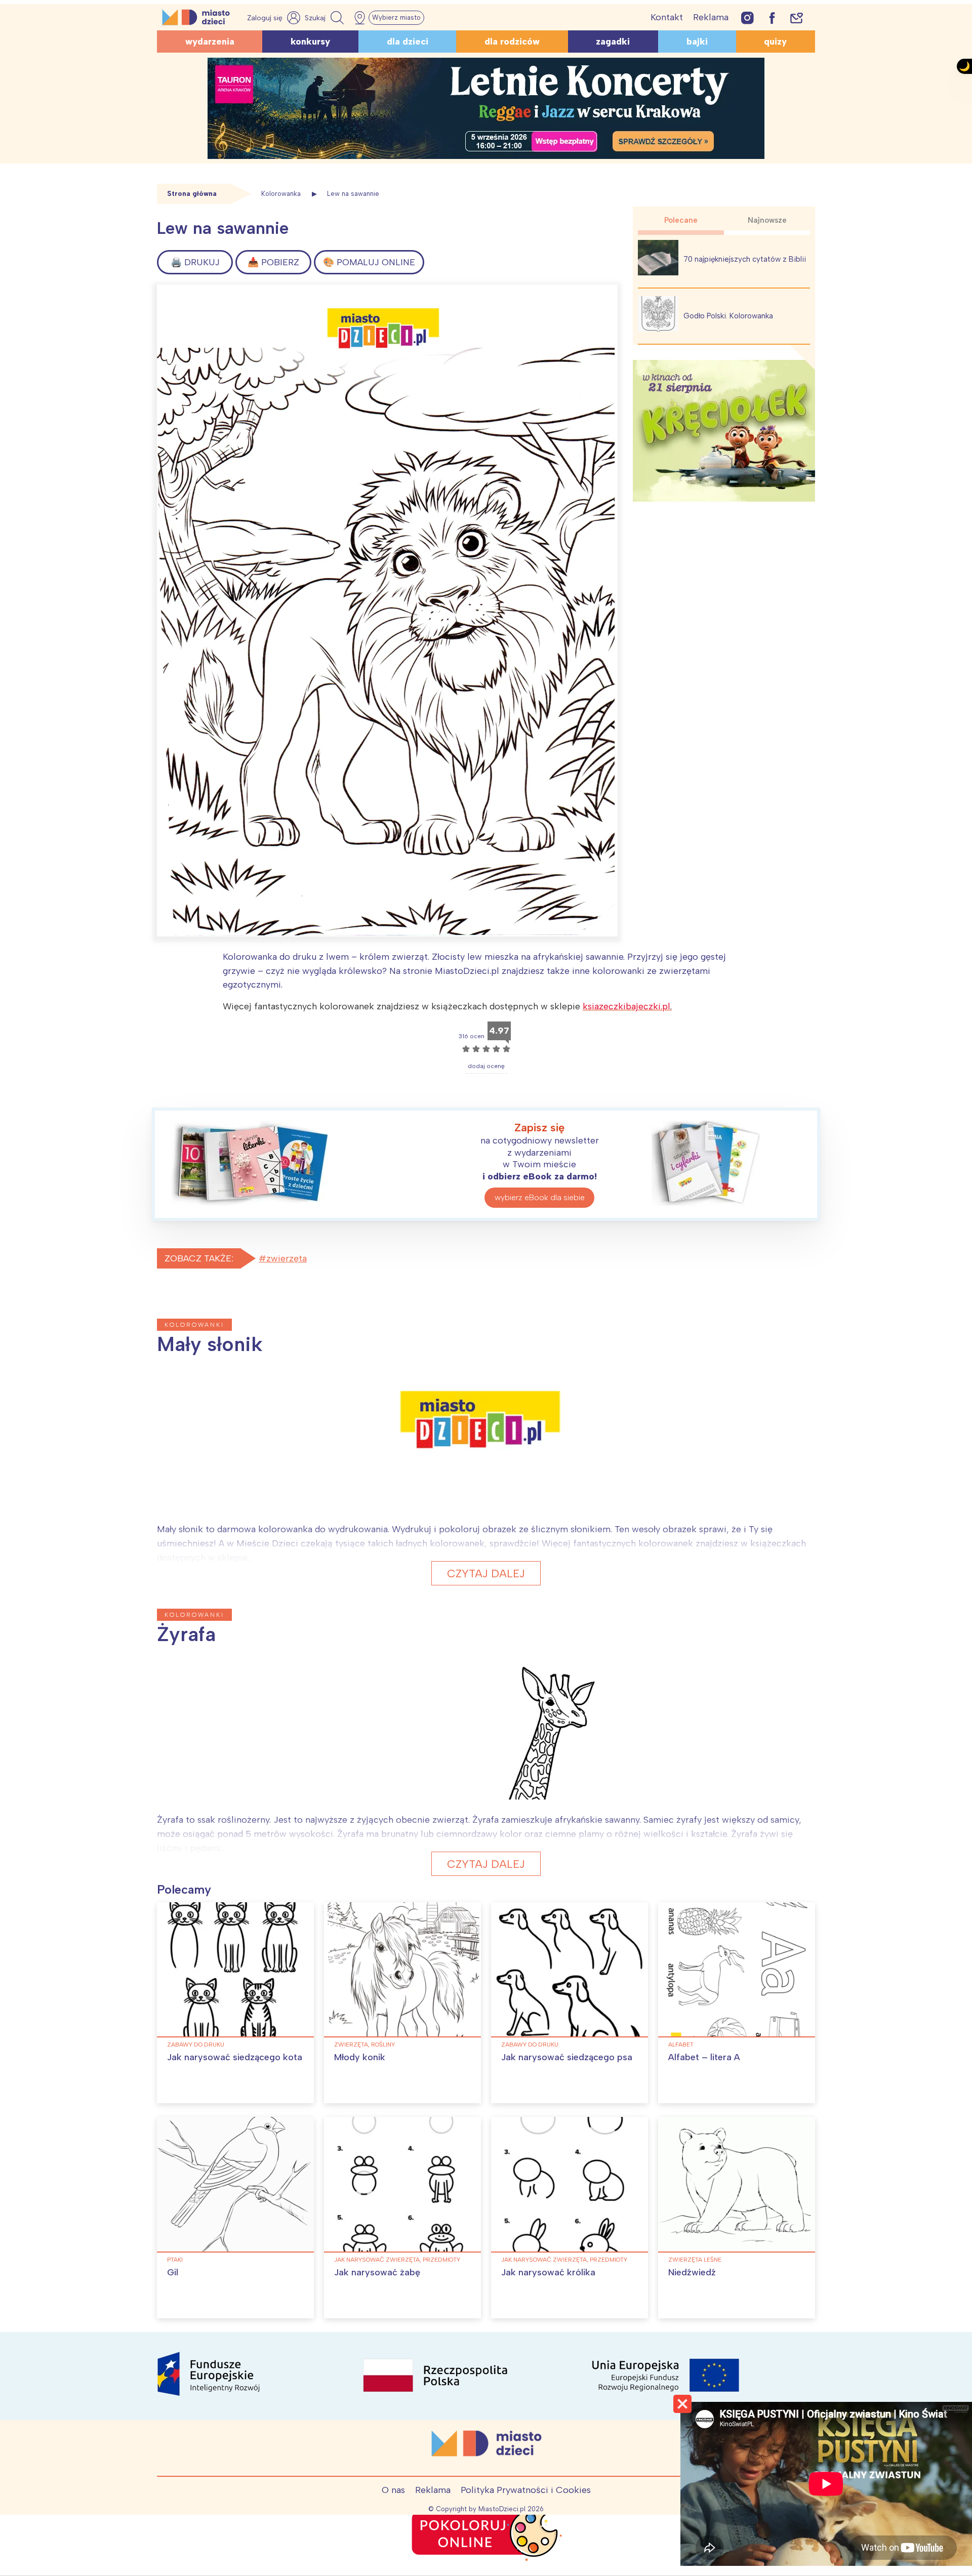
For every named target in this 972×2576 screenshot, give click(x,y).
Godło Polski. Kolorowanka (728, 316)
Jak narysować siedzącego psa (567, 2057)
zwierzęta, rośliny (364, 2045)
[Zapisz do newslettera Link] (797, 17)
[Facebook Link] (772, 17)
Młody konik (360, 2057)
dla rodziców (512, 42)
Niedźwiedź (692, 2272)
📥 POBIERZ (273, 262)
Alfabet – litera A (704, 2057)
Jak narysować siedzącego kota (235, 2057)
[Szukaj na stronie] (326, 18)
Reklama (711, 17)
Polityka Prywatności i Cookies (526, 2490)
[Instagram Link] (747, 17)
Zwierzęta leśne (695, 2260)
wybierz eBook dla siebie (540, 1197)
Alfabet (681, 2045)
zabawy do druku (196, 2045)
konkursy (310, 42)
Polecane (681, 220)
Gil (173, 2272)
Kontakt (667, 17)
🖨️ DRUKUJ (195, 262)
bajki (697, 42)
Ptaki (175, 2260)
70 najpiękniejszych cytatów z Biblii (745, 259)
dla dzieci (408, 42)
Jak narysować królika (548, 2272)
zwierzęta (287, 1258)
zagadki (613, 42)
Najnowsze (767, 220)
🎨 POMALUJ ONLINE (369, 262)
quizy (775, 42)
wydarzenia (210, 42)
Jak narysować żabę (377, 2272)
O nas (393, 2490)
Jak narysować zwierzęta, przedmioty (397, 2260)
